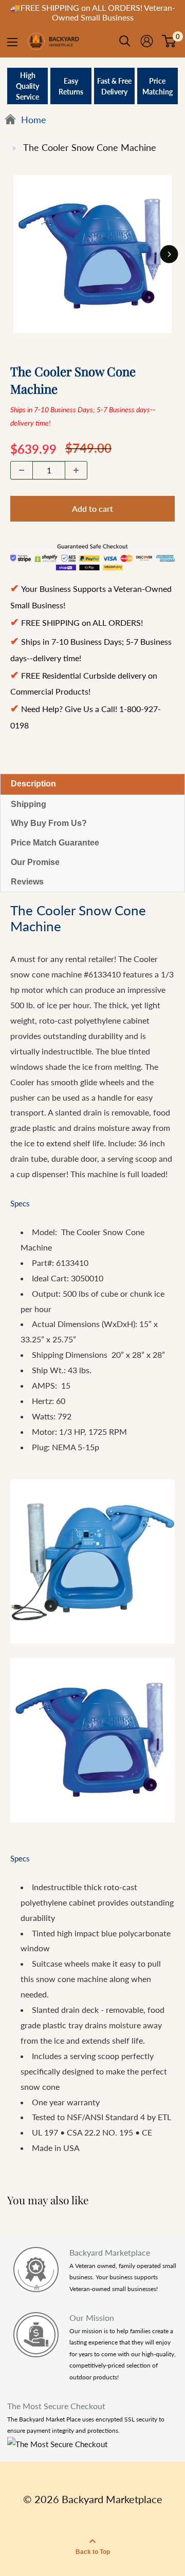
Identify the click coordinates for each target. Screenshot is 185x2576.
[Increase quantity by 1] (76, 470)
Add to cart (92, 508)
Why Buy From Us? (49, 823)
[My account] (147, 41)
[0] (169, 41)
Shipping (29, 804)
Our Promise (35, 862)
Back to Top (93, 2552)
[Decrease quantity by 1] (22, 470)
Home (32, 120)
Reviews (27, 882)
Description (33, 784)
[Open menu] (12, 42)
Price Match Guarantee (55, 843)
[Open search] (125, 41)
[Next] (169, 254)
